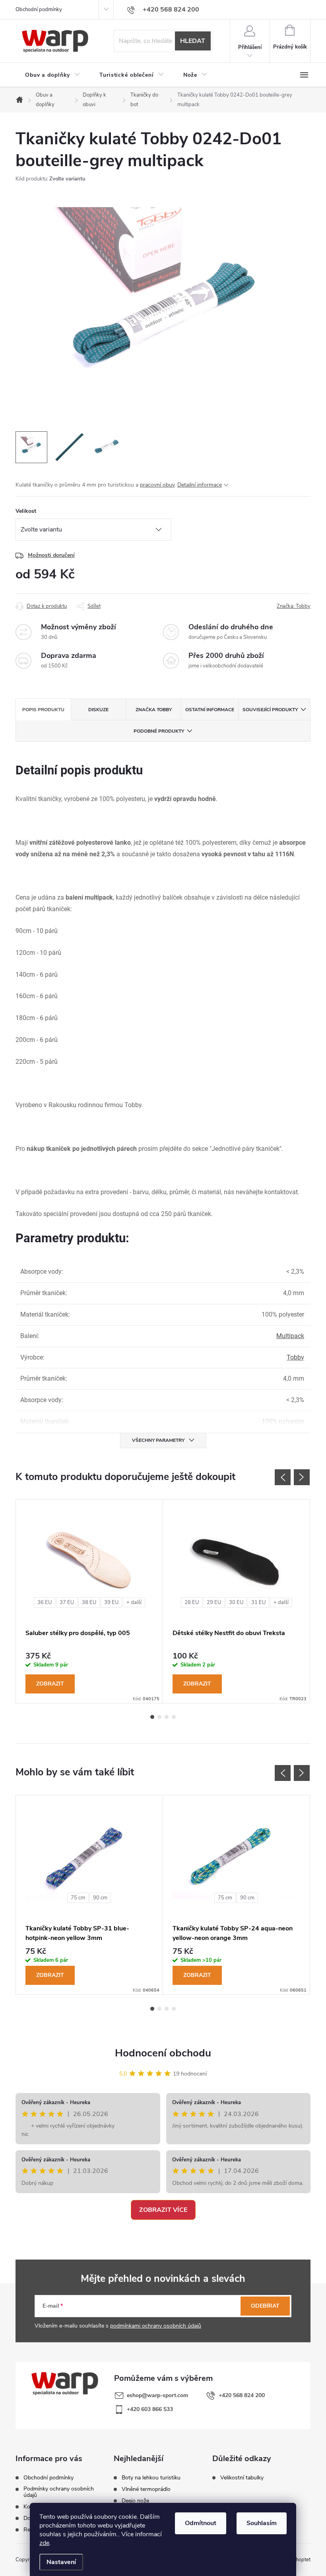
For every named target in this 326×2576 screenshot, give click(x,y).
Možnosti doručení (51, 555)
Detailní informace (200, 485)
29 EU (214, 1602)
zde (44, 2543)
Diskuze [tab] (98, 710)
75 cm (78, 1898)
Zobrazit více (163, 2210)
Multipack (290, 1336)
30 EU (236, 1602)
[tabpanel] (89, 1601)
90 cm (100, 1898)
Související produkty (270, 710)
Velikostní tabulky (242, 2478)
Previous (283, 1477)
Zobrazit (50, 1684)
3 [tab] (167, 1717)
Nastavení (61, 2562)
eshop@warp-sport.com (157, 2395)
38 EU (89, 1602)
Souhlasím (262, 2523)
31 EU (258, 1602)
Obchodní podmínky (39, 10)
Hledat (193, 41)
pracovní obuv (157, 485)
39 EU (111, 1602)
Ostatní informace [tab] (210, 710)
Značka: (294, 606)
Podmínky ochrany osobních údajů (59, 2492)
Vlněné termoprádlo (146, 2489)
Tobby (295, 1357)
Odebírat (265, 2306)
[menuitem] (53, 75)
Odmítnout (201, 2523)
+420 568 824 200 (242, 2395)
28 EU (192, 1602)
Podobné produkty (159, 731)
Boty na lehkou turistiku (151, 2478)
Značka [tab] (154, 710)
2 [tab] (159, 1717)
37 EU (67, 1602)
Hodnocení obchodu (163, 2053)
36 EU (45, 1602)
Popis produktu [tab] (43, 710)
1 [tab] (152, 1717)
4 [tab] (174, 1717)
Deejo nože (135, 2501)
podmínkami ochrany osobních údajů (156, 2326)
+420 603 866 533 (150, 2409)
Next (302, 1477)
